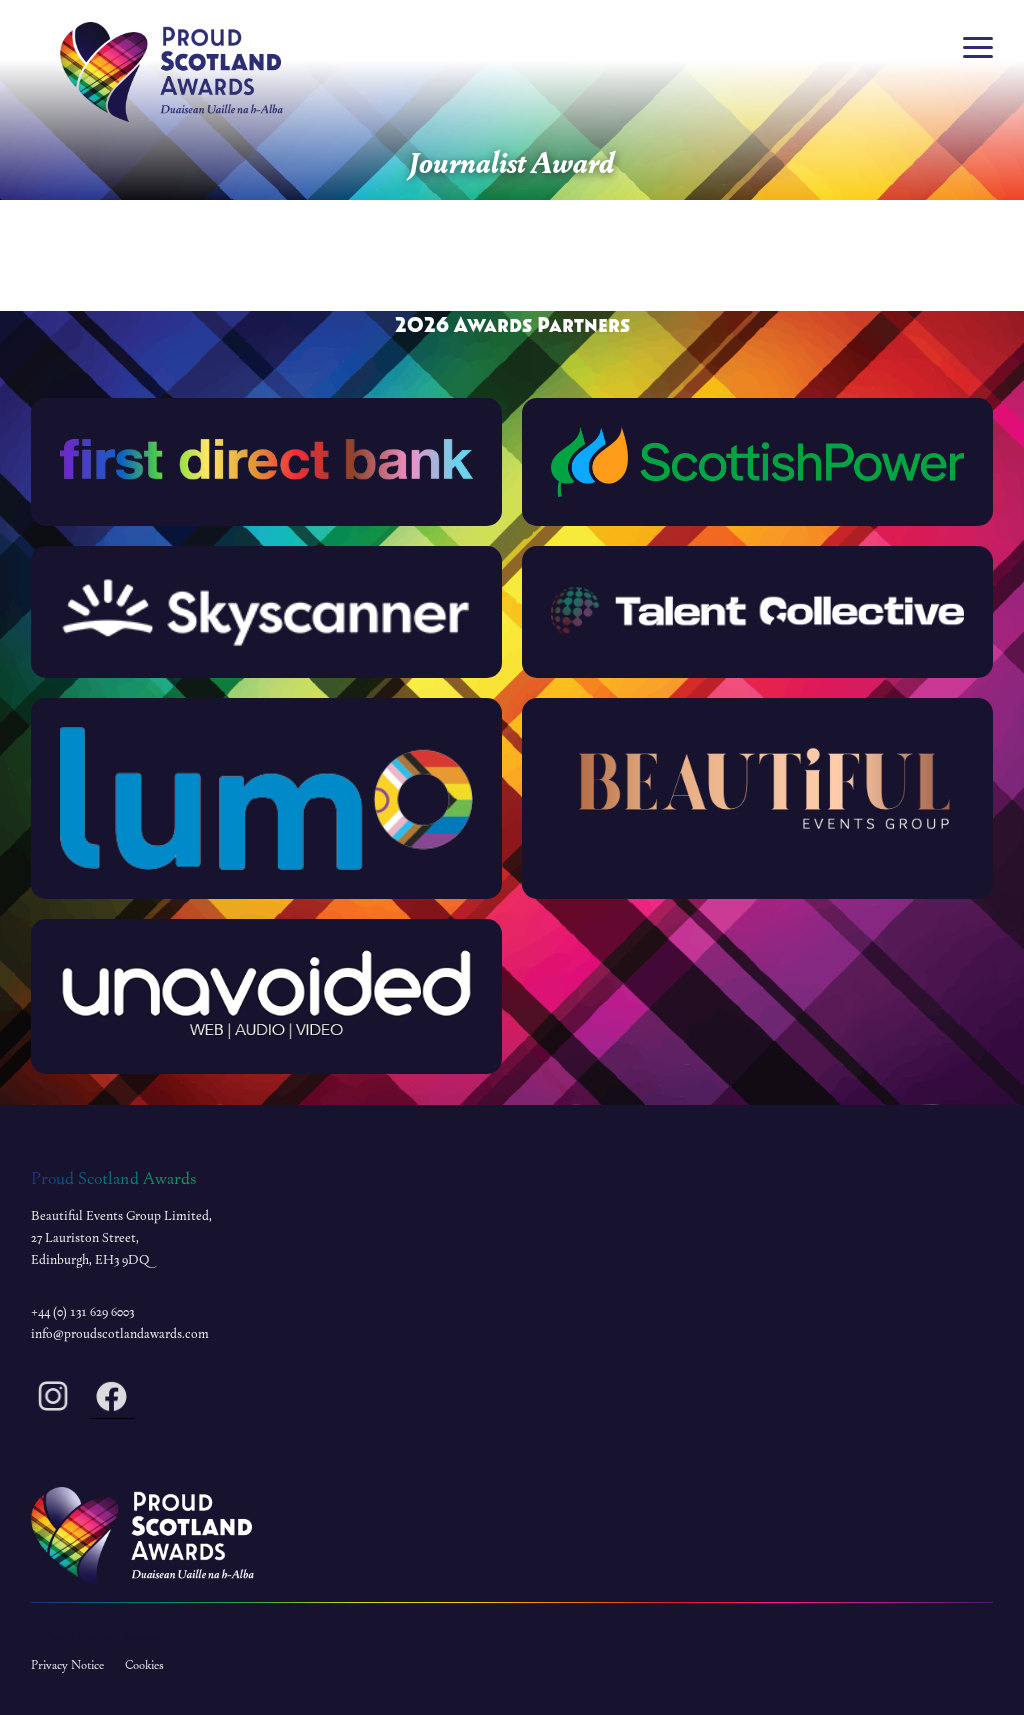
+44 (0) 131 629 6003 (82, 1312)
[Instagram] (53, 1400)
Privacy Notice (67, 1665)
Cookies (144, 1665)
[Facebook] (112, 1400)
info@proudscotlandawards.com (120, 1334)
